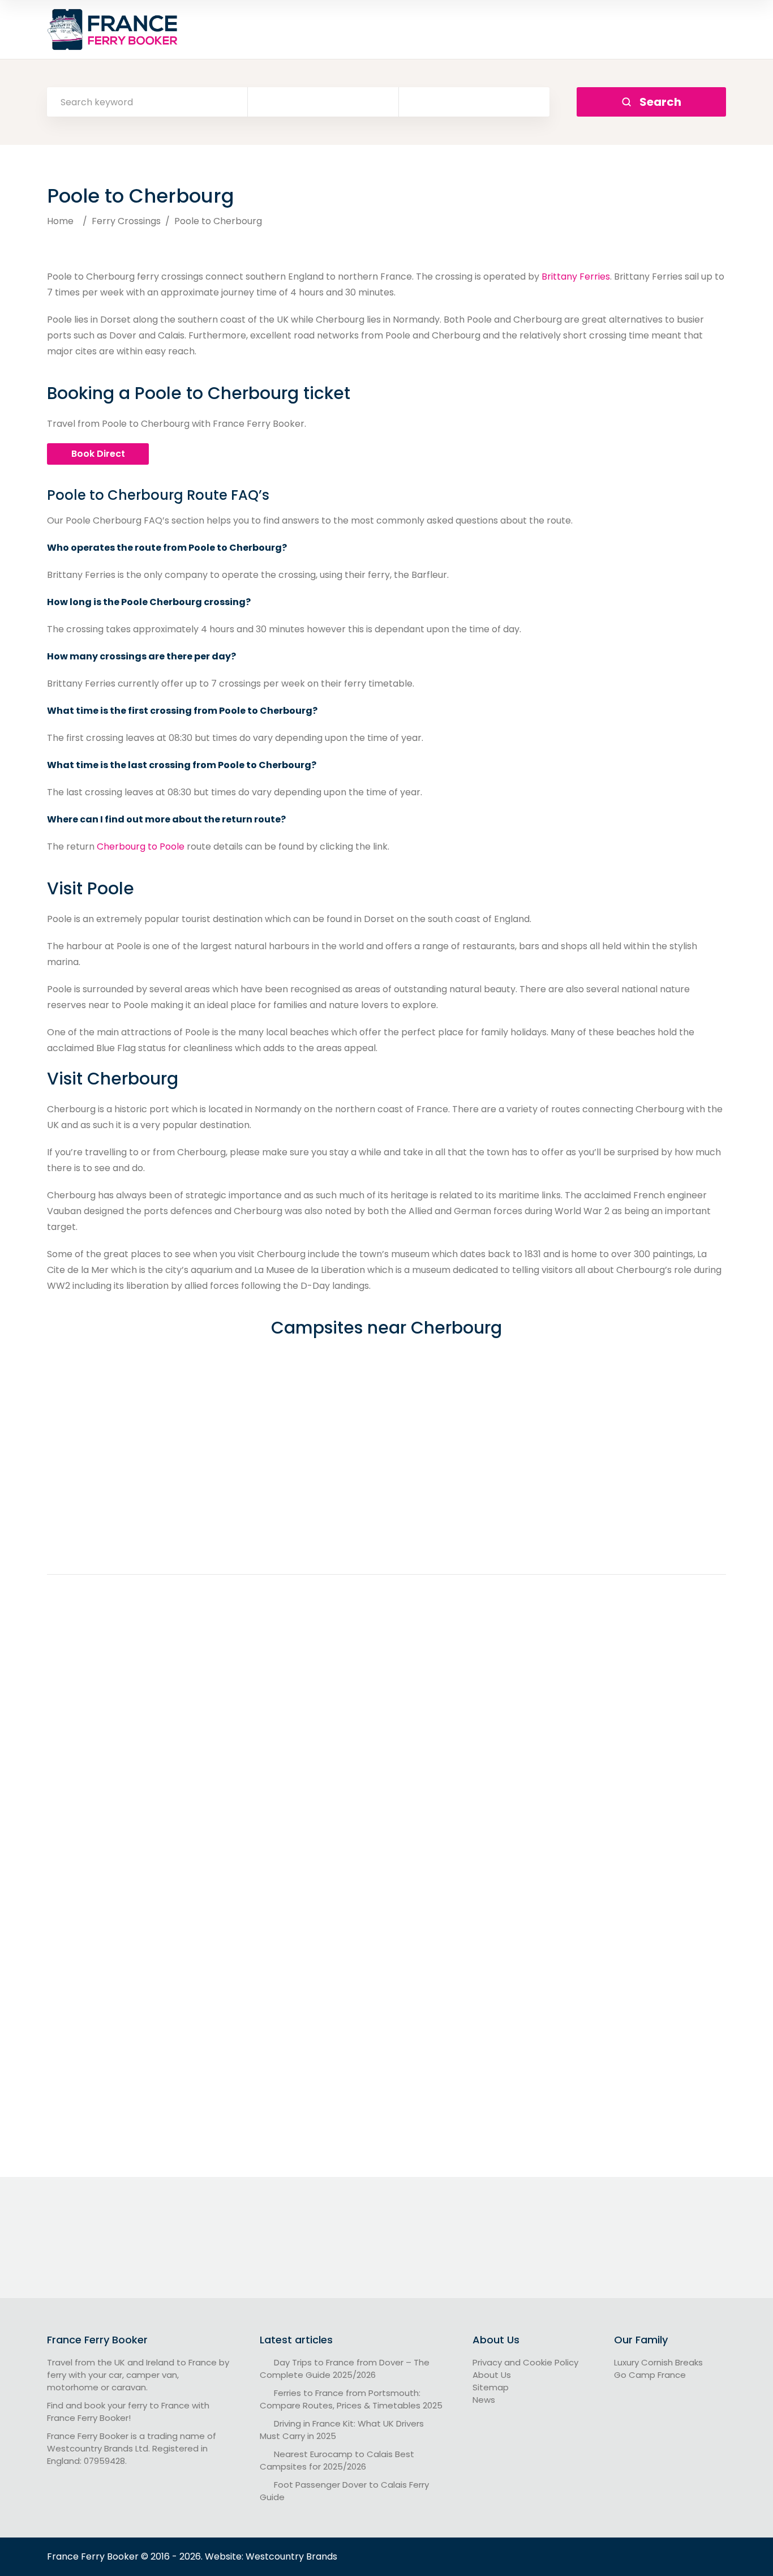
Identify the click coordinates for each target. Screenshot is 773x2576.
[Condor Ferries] (250, 2135)
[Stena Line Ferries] (617, 2135)
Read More (151, 1762)
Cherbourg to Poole (141, 846)
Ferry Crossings (126, 221)
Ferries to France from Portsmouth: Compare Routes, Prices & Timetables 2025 (351, 2399)
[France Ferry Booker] (114, 29)
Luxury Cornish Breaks (658, 2362)
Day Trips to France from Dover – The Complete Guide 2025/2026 (345, 2369)
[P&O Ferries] (520, 2135)
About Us (492, 2375)
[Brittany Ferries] (151, 2135)
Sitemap (491, 2387)
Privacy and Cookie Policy (525, 2362)
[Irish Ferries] (437, 2135)
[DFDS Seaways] (347, 2135)
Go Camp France (650, 2375)
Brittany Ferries (576, 277)
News (484, 2400)
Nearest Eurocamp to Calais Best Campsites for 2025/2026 (337, 2460)
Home (60, 221)
